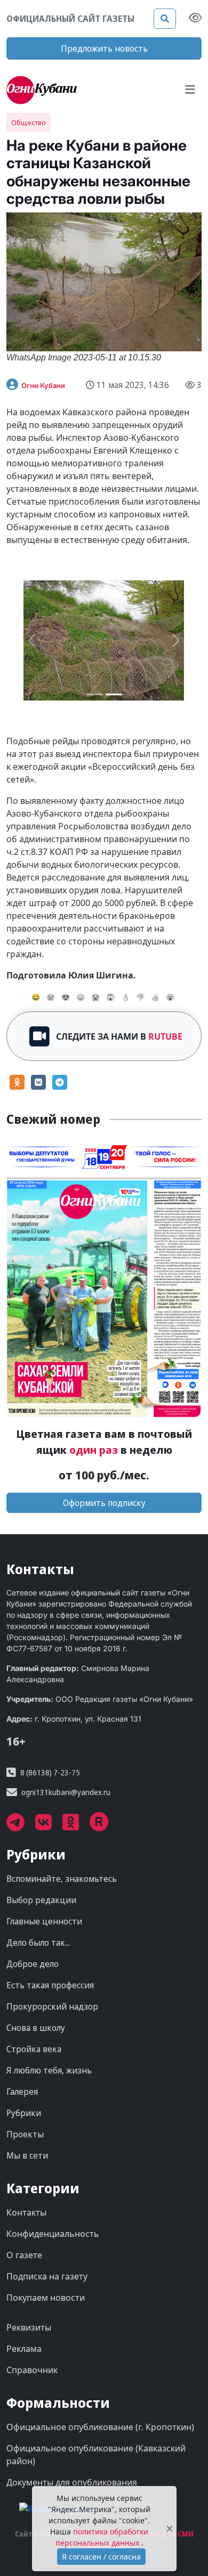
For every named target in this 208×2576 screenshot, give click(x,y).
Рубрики (24, 2113)
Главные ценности (44, 1921)
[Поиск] (165, 19)
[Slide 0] (94, 694)
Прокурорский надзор (52, 2006)
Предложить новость (104, 48)
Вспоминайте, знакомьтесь (62, 1879)
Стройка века (34, 2049)
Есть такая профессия (50, 1985)
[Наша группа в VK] (49, 1826)
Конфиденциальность (53, 2234)
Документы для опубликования (72, 2482)
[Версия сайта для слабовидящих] (195, 19)
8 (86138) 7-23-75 (50, 1772)
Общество (29, 122)
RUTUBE (165, 1036)
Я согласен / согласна (101, 2557)
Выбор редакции (41, 1900)
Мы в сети (27, 2155)
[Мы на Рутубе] (105, 1826)
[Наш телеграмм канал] (21, 1826)
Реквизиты (29, 2327)
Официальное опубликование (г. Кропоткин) (100, 2427)
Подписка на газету (47, 2276)
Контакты (26, 2212)
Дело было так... (38, 1943)
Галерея (22, 2092)
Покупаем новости (46, 2298)
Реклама (24, 2349)
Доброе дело (33, 1964)
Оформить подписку (104, 1503)
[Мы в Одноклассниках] (76, 1826)
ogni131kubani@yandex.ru (66, 1792)
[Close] (170, 2529)
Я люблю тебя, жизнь (49, 2070)
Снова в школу (36, 2028)
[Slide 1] (114, 694)
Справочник (32, 2370)
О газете (24, 2255)
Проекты (25, 2134)
